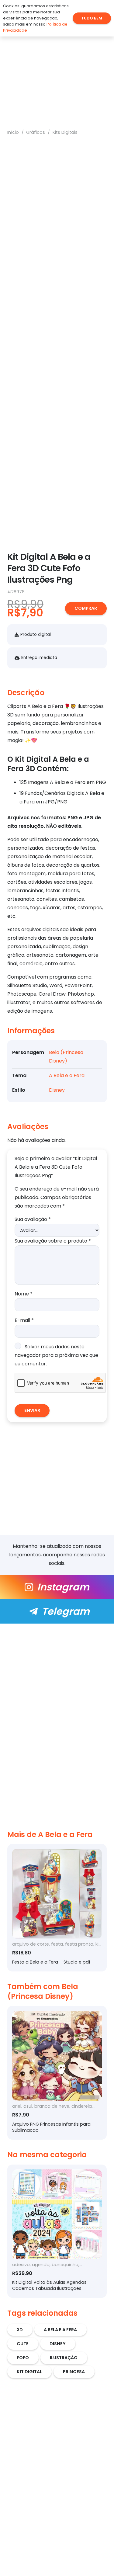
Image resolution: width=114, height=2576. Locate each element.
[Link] (57, 1587)
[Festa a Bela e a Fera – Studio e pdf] (57, 1908)
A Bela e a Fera (67, 1075)
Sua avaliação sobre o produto (53, 1241)
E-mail (24, 1320)
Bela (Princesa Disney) (43, 1991)
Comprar (86, 608)
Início (13, 132)
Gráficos (36, 132)
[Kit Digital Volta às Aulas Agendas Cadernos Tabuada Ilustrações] (57, 2231)
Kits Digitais (65, 132)
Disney (57, 1090)
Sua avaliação (33, 1219)
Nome (24, 1294)
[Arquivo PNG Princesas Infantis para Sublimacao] (57, 2073)
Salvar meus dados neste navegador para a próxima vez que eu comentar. (56, 1355)
